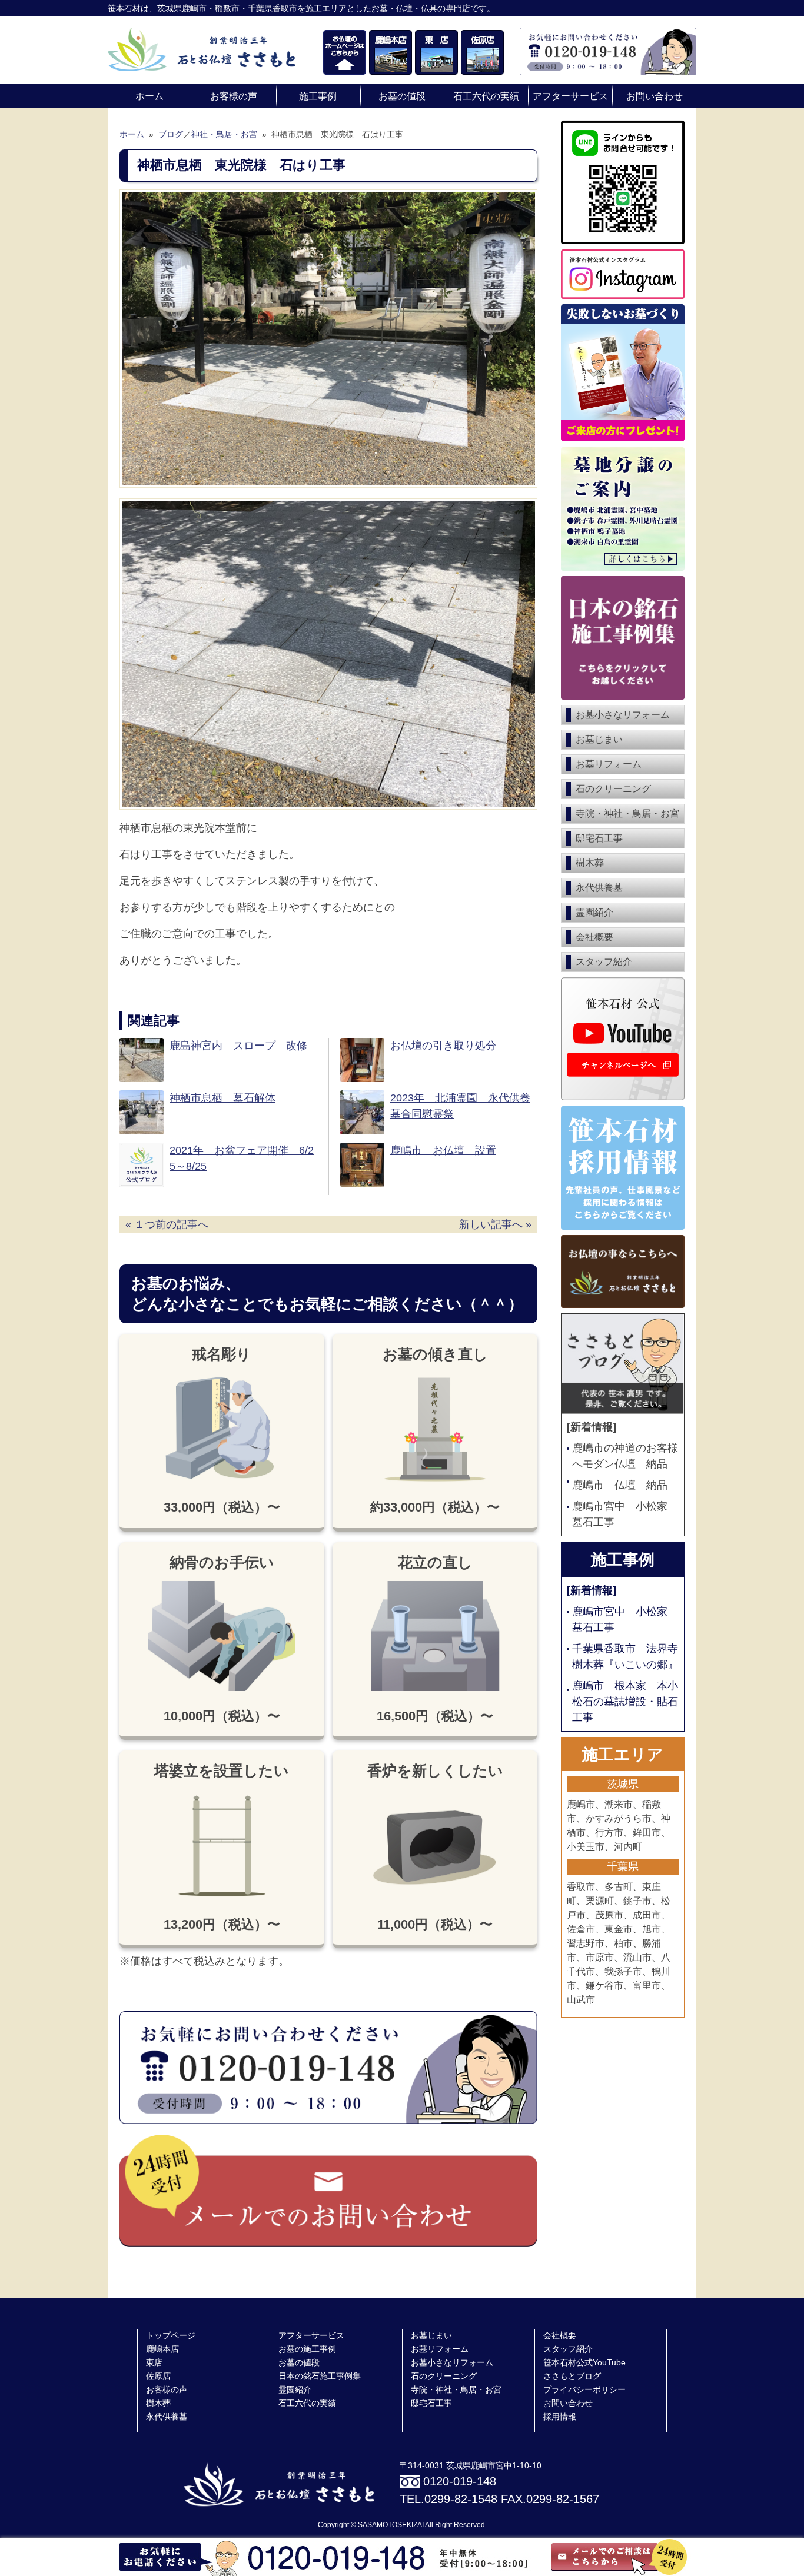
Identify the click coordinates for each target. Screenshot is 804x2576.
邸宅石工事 (599, 838)
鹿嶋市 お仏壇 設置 (443, 1150)
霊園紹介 (594, 912)
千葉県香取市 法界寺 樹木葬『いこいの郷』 (625, 1657)
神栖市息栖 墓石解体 (222, 1098)
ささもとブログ (572, 2376)
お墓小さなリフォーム (623, 715)
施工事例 (318, 96)
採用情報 (560, 2417)
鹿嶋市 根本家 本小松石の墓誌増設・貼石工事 (625, 1702)
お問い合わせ (655, 96)
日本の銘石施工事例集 (320, 2376)
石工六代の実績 (486, 96)
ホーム (149, 96)
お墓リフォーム (609, 764)
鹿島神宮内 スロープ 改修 (238, 1046)
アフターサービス (570, 96)
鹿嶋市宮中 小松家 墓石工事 (625, 1514)
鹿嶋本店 (162, 2349)
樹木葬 (590, 863)
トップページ (171, 2336)
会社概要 (594, 937)
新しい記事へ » (495, 1224)
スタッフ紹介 (604, 962)
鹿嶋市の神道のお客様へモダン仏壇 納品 (625, 1456)
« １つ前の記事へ (167, 1224)
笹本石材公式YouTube (584, 2363)
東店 (154, 2363)
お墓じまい (599, 739)
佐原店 (158, 2376)
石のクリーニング (613, 789)
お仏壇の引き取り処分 (443, 1046)
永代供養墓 (599, 888)
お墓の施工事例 (307, 2349)
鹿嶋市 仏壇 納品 (620, 1485)
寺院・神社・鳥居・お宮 (627, 813)
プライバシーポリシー (584, 2390)
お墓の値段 (402, 96)
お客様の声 (234, 96)
